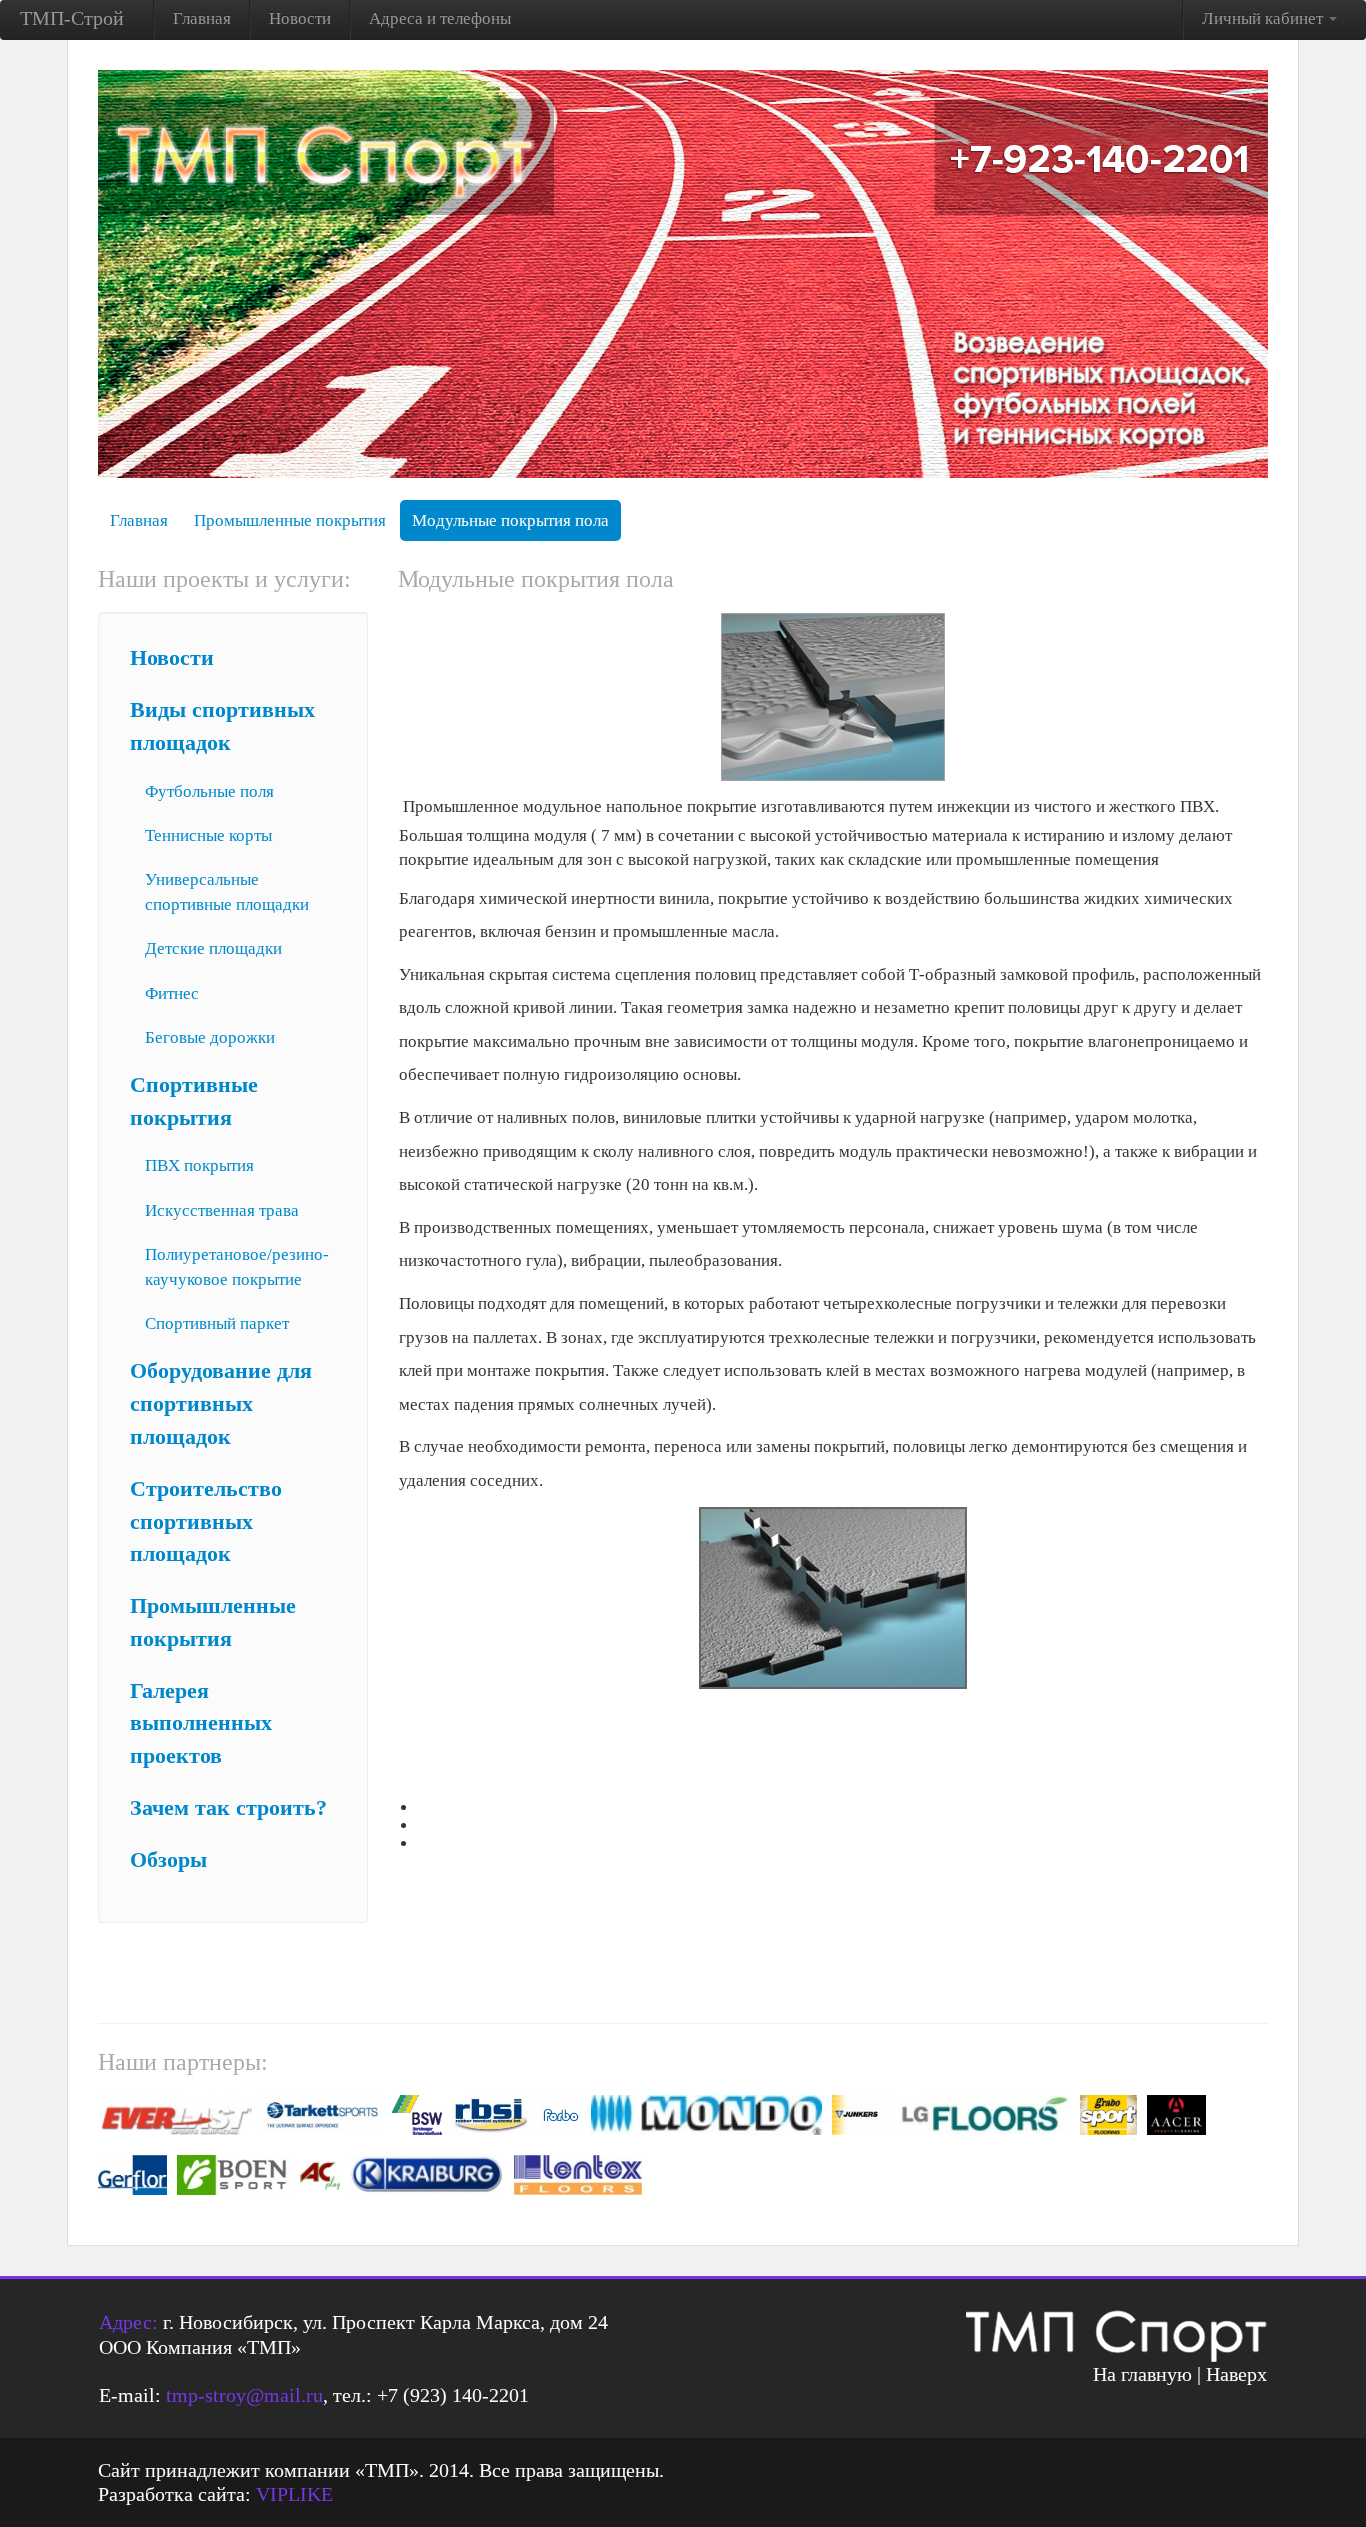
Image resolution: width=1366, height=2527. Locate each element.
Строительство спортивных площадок (206, 1522)
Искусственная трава (222, 1210)
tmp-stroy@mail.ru (244, 2395)
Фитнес (172, 993)
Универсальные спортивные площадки (227, 892)
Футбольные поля (209, 791)
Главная (202, 18)
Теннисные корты (208, 835)
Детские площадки (213, 948)
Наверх (1236, 2374)
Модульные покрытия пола (510, 520)
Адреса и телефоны (440, 18)
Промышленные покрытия (290, 520)
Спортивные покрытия (194, 1101)
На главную (1142, 2374)
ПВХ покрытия (199, 1165)
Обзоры (168, 1860)
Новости (300, 18)
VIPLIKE (294, 2494)
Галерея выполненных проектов (201, 1724)
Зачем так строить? (228, 1808)
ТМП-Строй (72, 18)
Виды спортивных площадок (222, 726)
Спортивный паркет (217, 1323)
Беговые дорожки (210, 1037)
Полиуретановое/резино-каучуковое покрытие (237, 1267)
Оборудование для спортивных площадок (221, 1404)
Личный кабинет (1264, 18)
